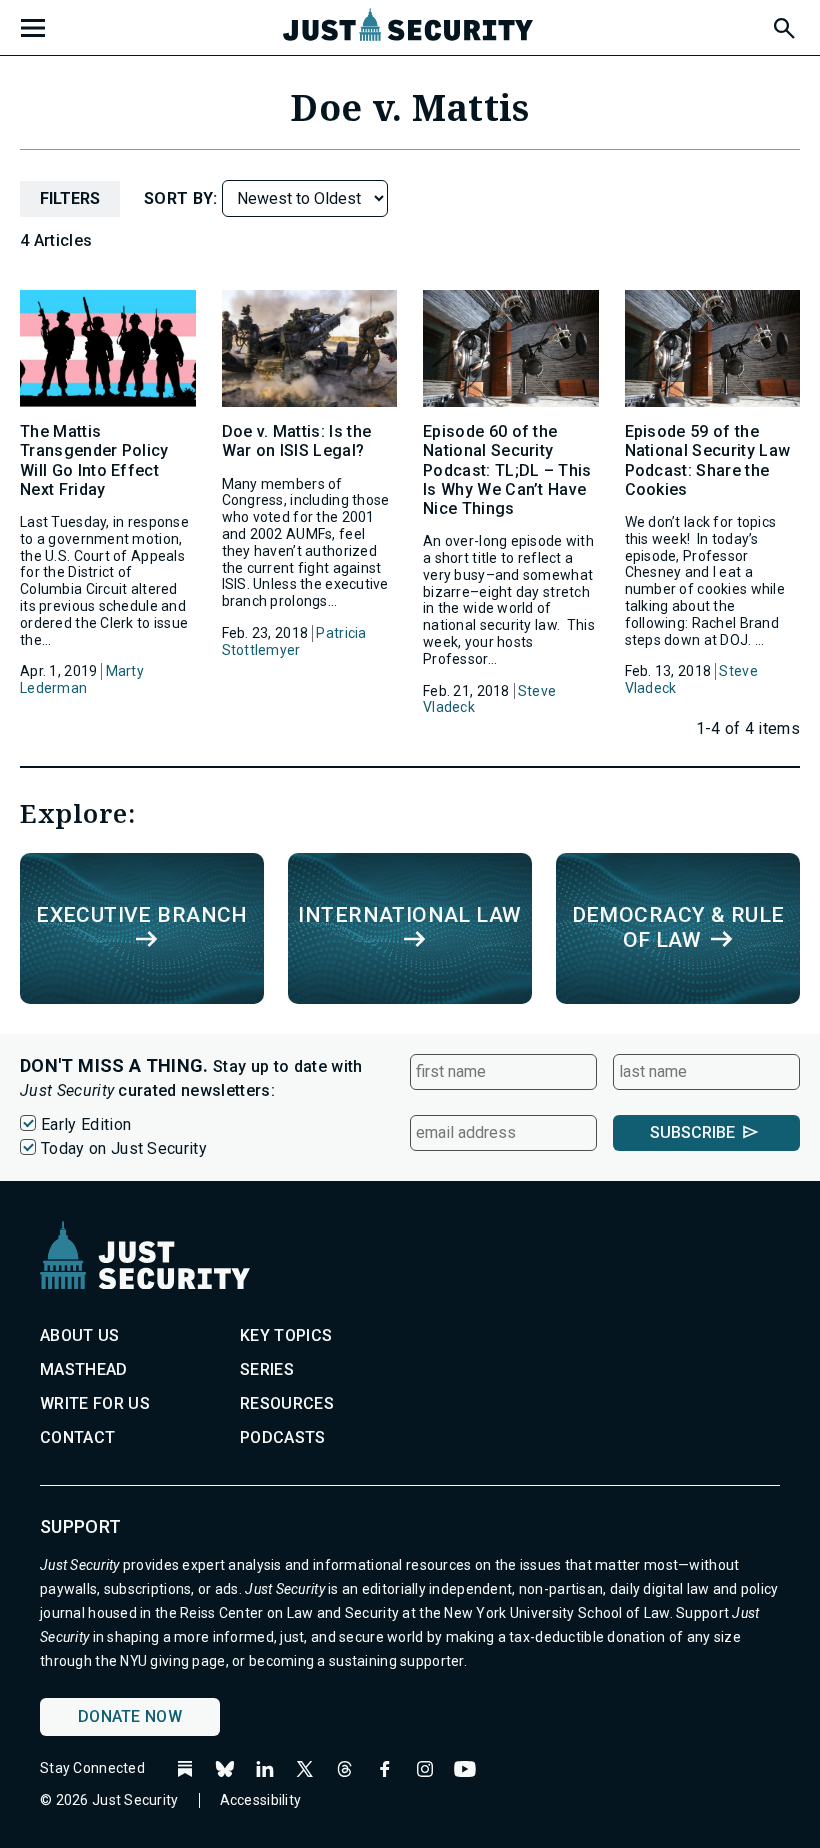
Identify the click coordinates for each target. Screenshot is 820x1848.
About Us (80, 1335)
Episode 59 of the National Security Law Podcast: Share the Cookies (708, 460)
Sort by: (183, 198)
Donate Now (130, 1716)
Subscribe (692, 1132)
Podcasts (283, 1437)
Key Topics (286, 1335)
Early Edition (86, 1124)
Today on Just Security (124, 1148)
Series (267, 1369)
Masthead (84, 1369)
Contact (77, 1437)
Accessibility (261, 1800)
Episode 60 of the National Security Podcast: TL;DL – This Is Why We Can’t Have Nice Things (507, 470)
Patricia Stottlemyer (294, 641)
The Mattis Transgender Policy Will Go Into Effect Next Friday (94, 460)
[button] (783, 25)
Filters (70, 198)
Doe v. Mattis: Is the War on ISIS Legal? (297, 441)
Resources (287, 1403)
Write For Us (95, 1403)
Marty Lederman (82, 679)
